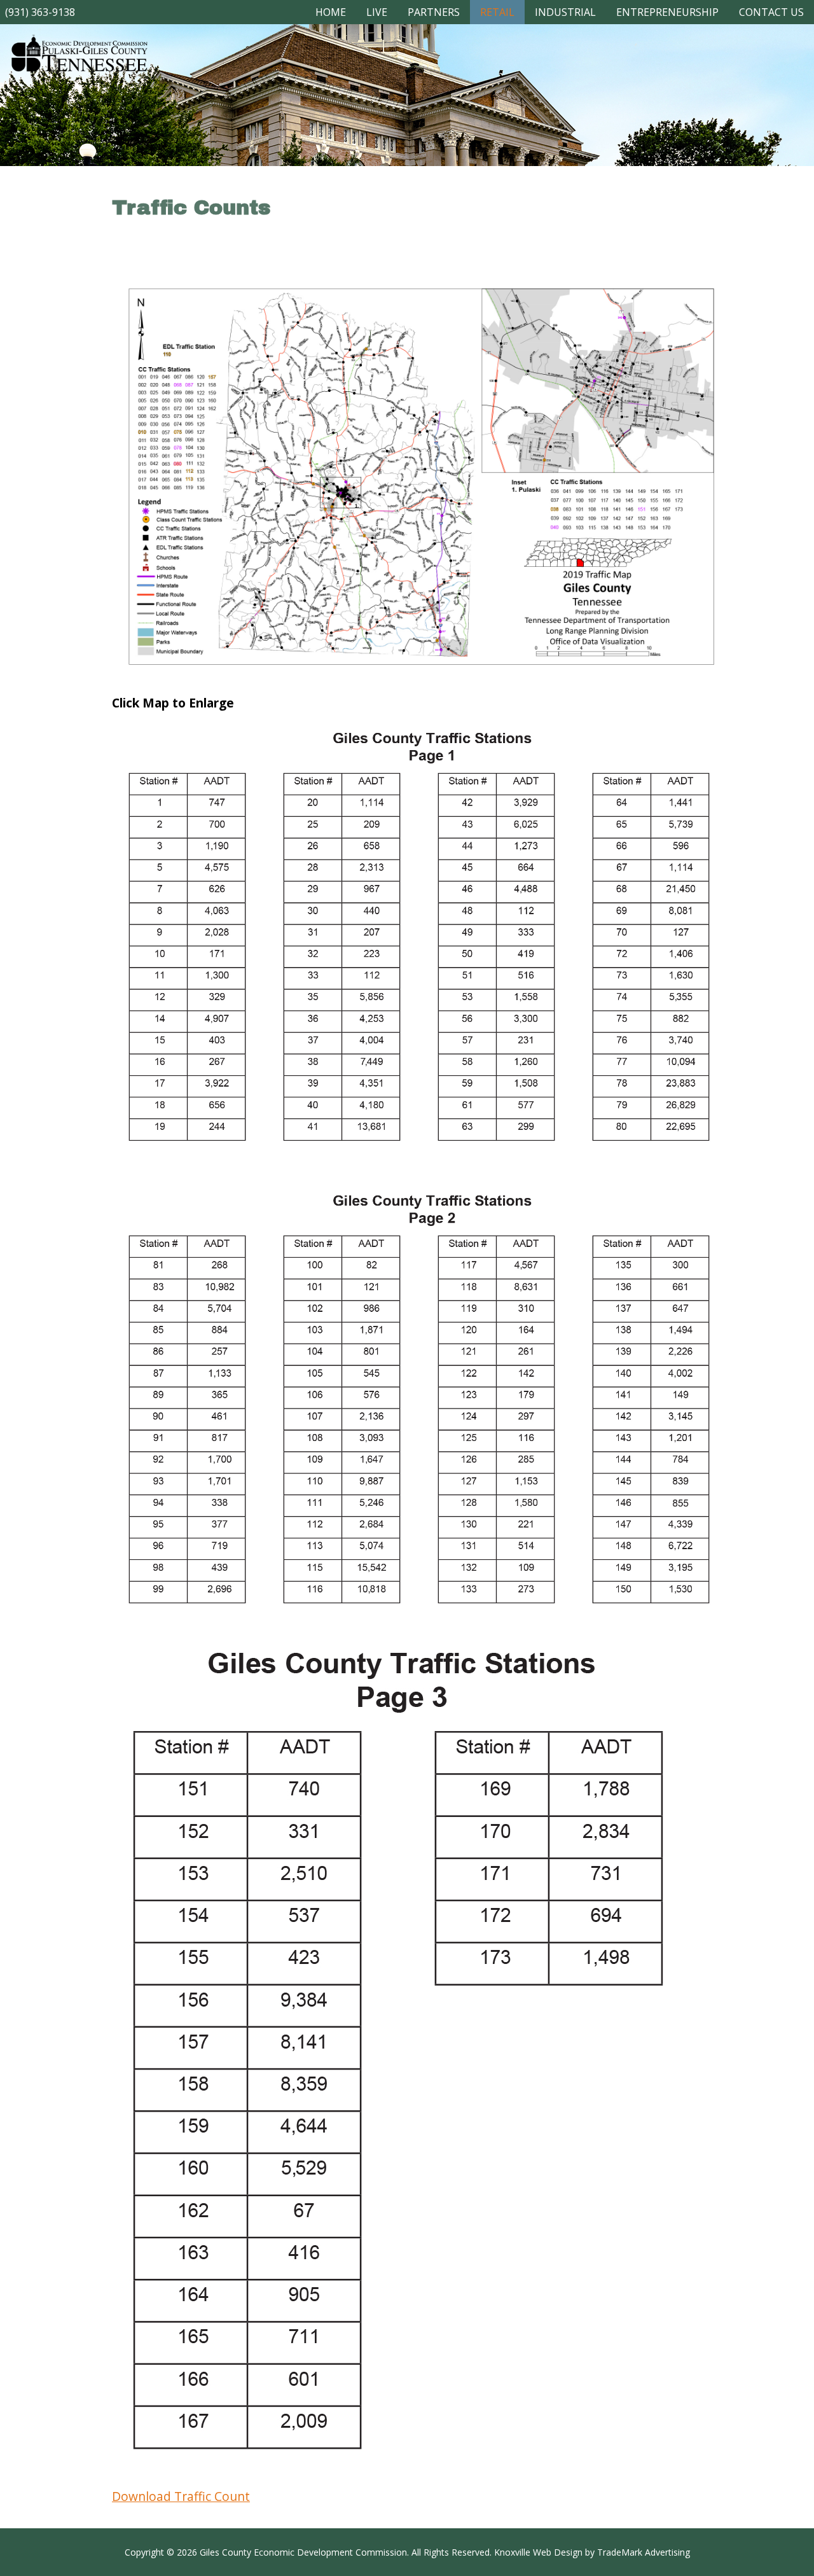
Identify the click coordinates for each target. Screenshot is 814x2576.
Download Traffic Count (181, 2496)
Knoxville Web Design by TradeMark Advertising (592, 2552)
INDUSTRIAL (565, 12)
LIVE (377, 12)
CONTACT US (771, 12)
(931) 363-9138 (40, 12)
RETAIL (497, 12)
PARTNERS (434, 12)
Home (331, 12)
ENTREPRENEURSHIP (667, 12)
